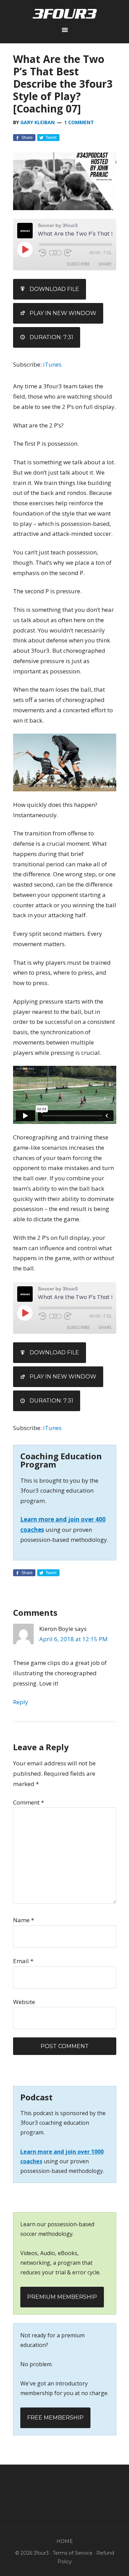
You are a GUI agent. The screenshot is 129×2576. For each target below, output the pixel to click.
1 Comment (79, 122)
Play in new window (63, 313)
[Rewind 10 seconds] (43, 253)
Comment (29, 1802)
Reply (21, 1702)
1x (55, 253)
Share (105, 264)
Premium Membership (62, 2297)
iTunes (52, 364)
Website (24, 2002)
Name (24, 1920)
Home (65, 2541)
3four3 (65, 14)
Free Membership (55, 2418)
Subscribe (78, 264)
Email (23, 1961)
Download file (54, 289)
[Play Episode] (25, 249)
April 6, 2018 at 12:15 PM (73, 1639)
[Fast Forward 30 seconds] (68, 253)
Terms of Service (73, 2553)
